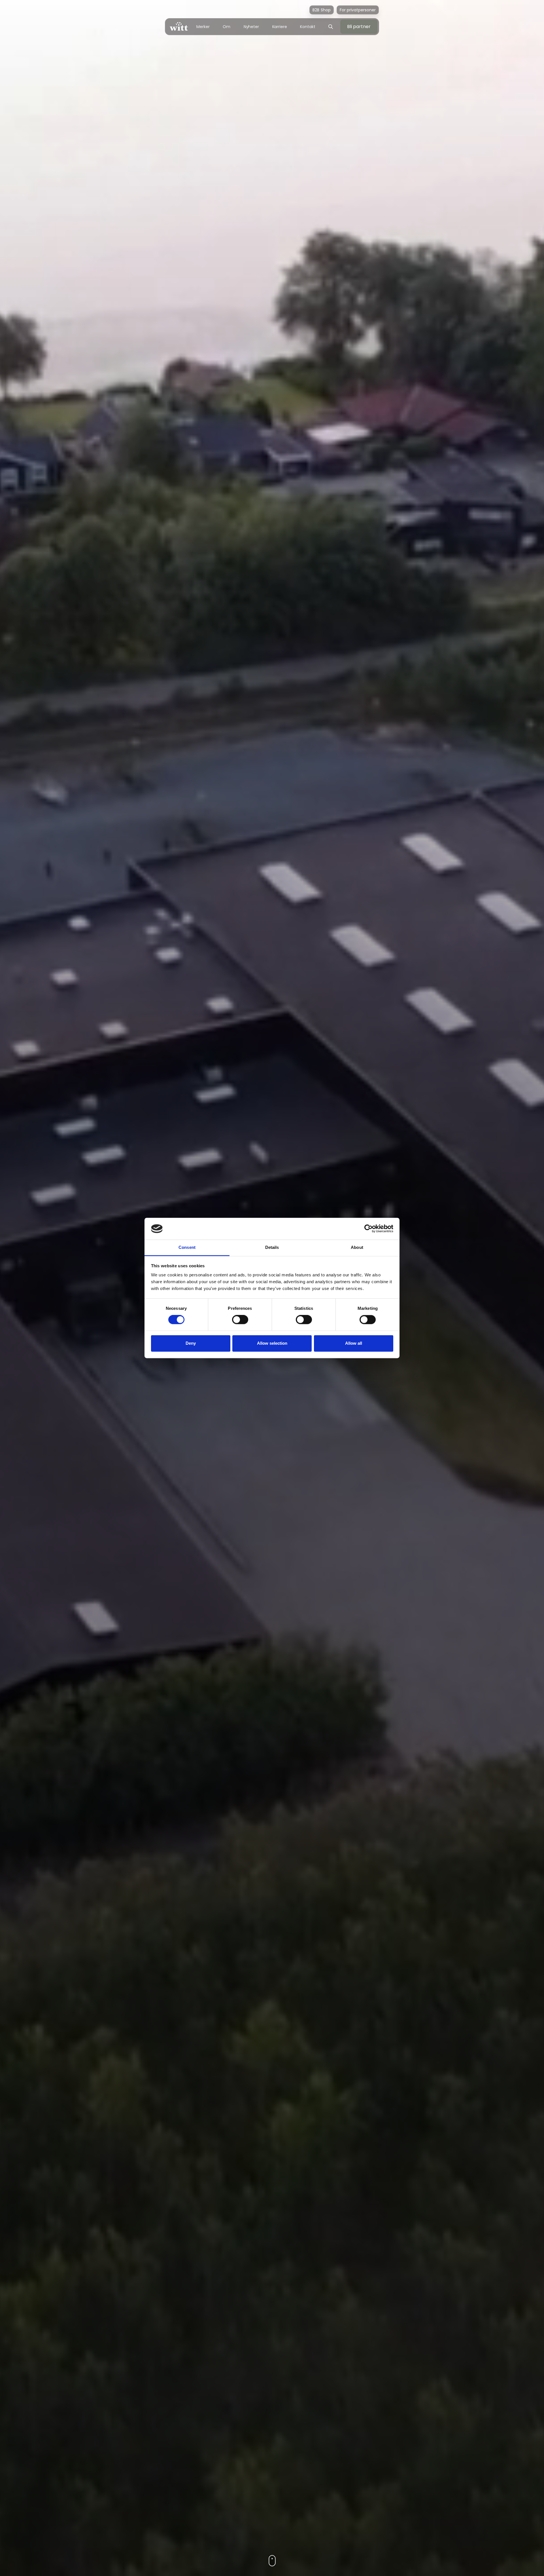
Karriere (280, 27)
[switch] (240, 1320)
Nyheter (251, 27)
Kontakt (308, 27)
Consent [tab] (187, 1247)
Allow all (354, 1343)
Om (227, 27)
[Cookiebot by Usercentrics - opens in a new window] (368, 1229)
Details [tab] (272, 1247)
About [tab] (357, 1247)
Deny (191, 1343)
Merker (203, 27)
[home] (179, 27)
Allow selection (272, 1343)
